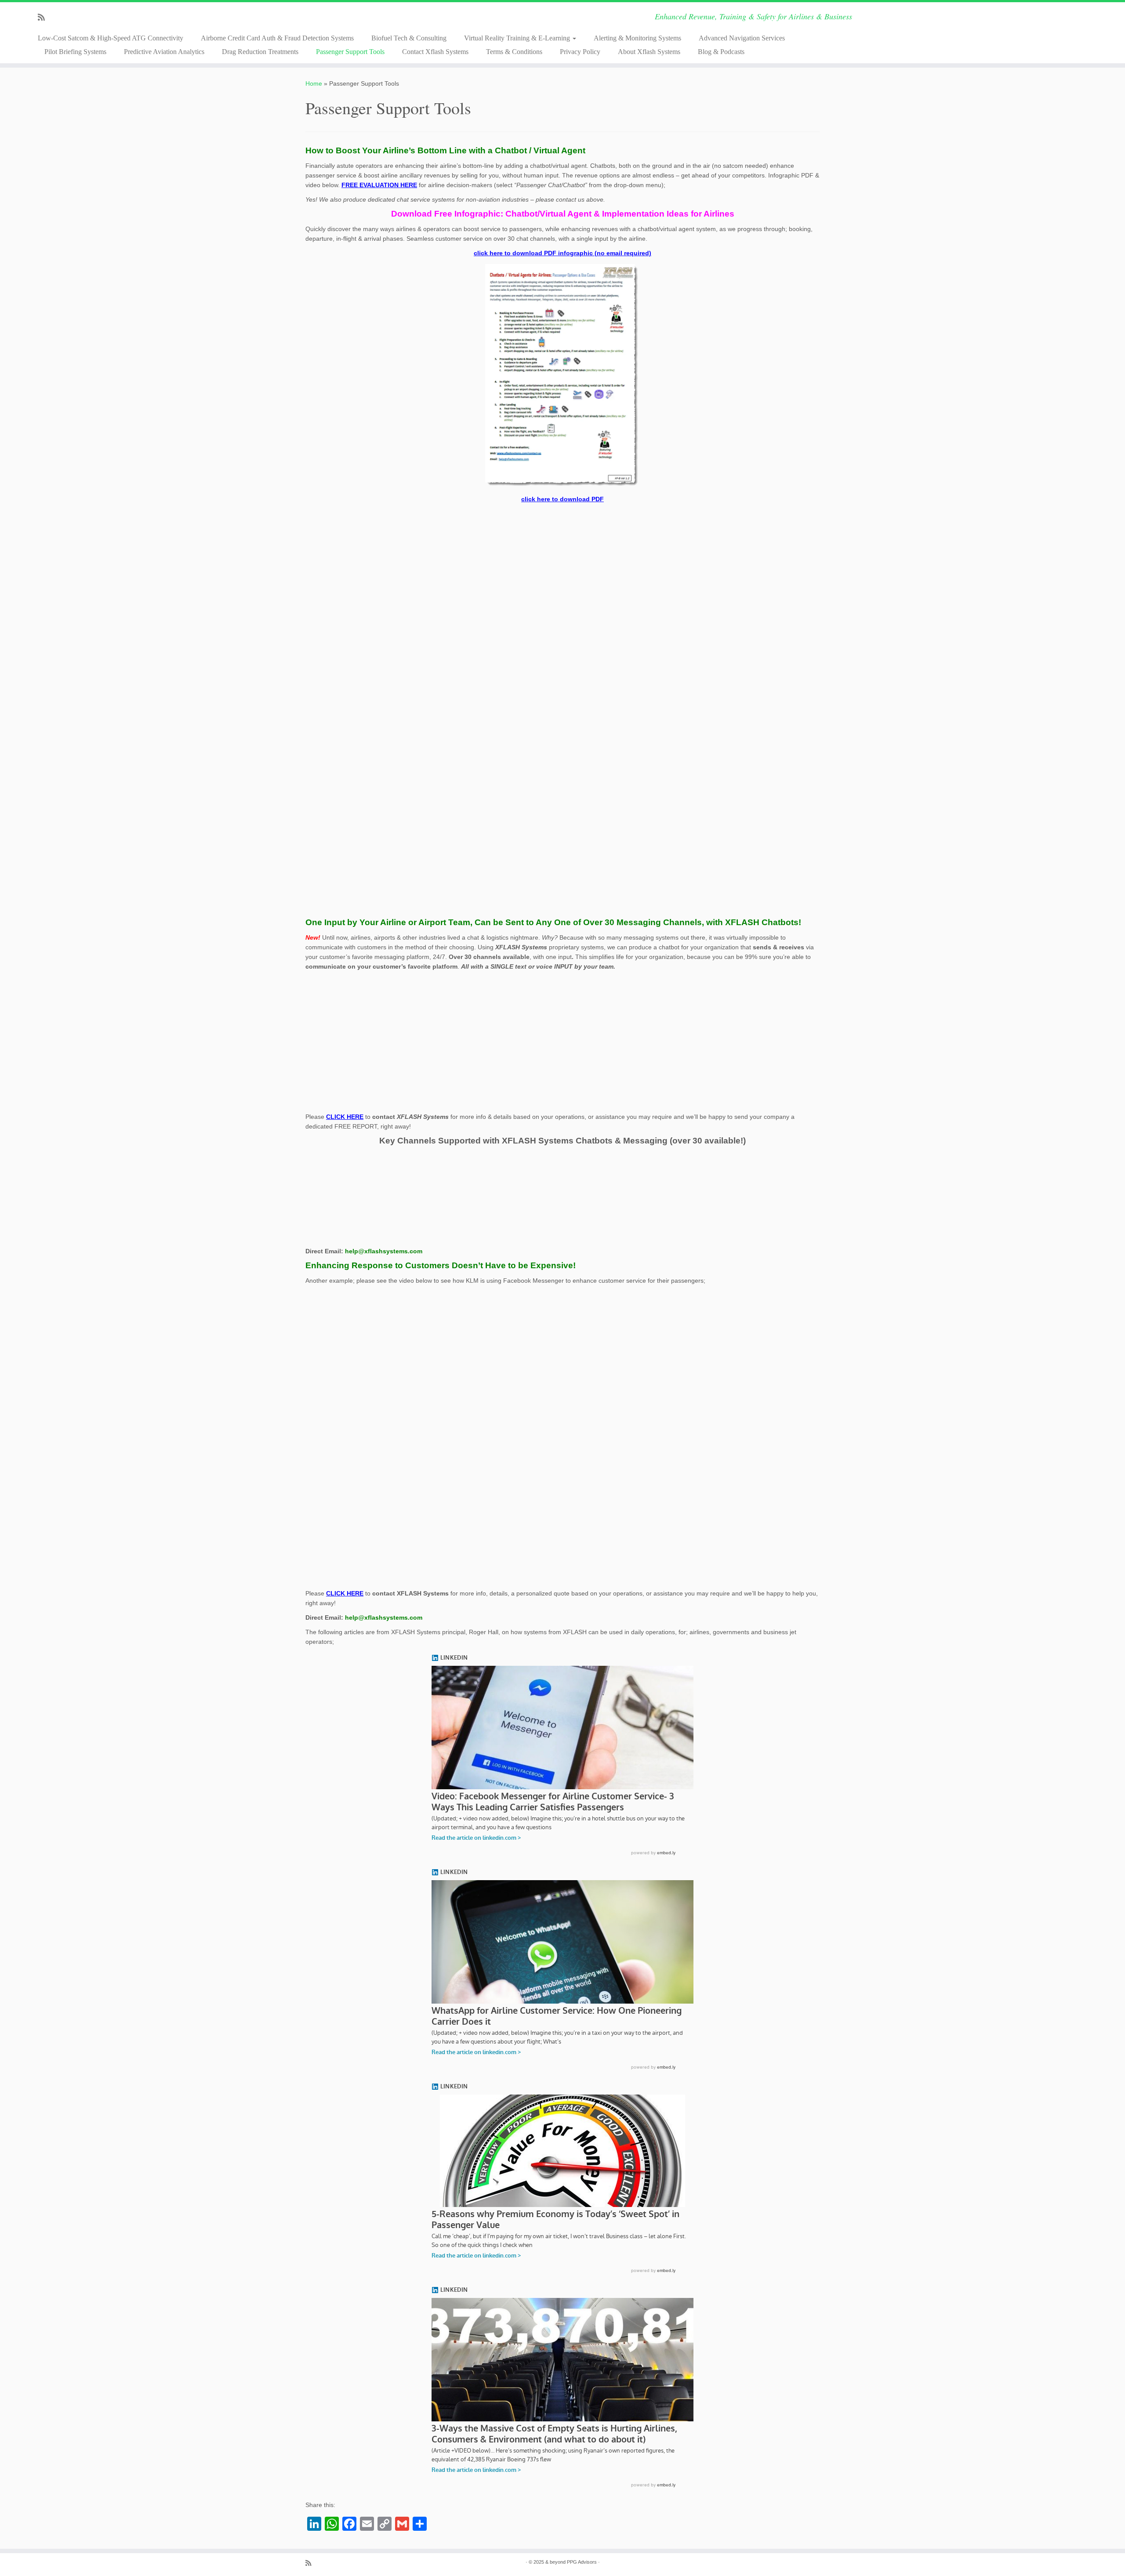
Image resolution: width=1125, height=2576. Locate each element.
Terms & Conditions (514, 52)
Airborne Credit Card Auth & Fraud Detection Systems (277, 38)
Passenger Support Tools (350, 52)
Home (314, 83)
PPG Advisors (582, 2562)
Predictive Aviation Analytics (164, 52)
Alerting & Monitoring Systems (637, 38)
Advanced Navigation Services (742, 38)
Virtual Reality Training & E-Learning (518, 38)
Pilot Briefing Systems (75, 52)
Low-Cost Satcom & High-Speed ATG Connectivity (111, 38)
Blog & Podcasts (721, 52)
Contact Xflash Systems (435, 52)
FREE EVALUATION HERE (379, 185)
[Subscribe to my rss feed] (44, 18)
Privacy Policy (580, 52)
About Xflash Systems (649, 52)
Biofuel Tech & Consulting (409, 38)
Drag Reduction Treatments (260, 52)
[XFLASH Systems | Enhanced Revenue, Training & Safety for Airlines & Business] (995, 29)
